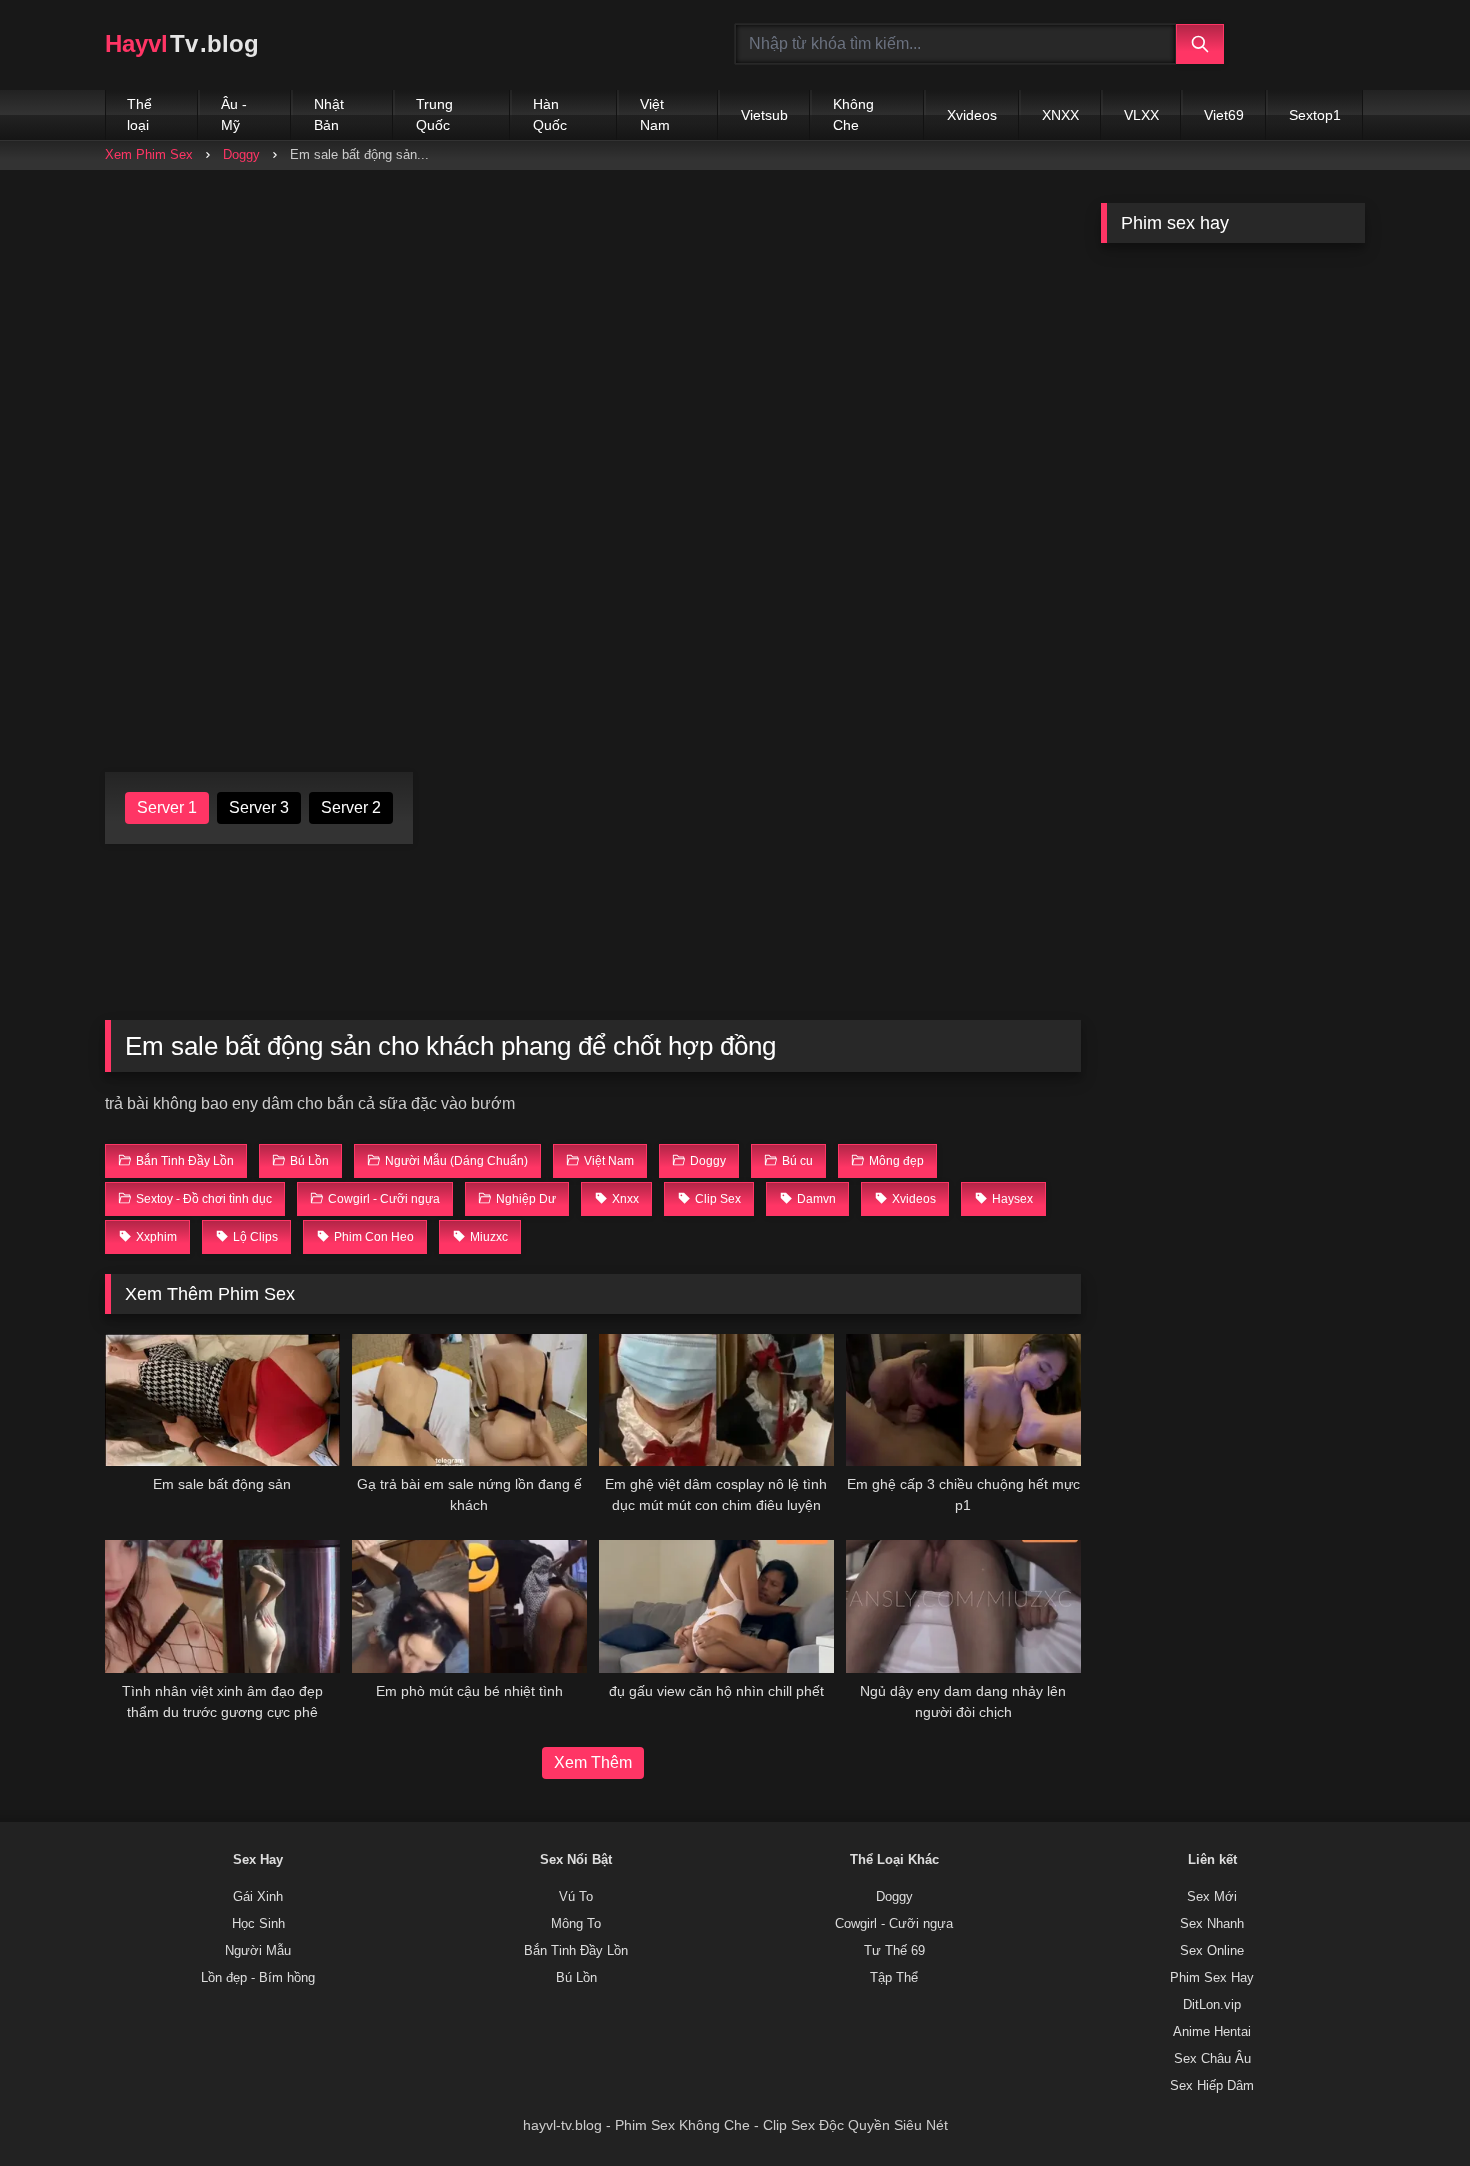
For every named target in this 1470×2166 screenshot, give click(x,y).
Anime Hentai (1212, 2032)
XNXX (1060, 115)
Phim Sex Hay (1212, 1978)
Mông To (576, 1924)
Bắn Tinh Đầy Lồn (576, 1951)
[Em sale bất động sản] (222, 1400)
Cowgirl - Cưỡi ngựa (894, 1924)
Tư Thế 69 (894, 1951)
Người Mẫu (258, 1951)
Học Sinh (258, 1924)
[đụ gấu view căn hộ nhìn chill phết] (716, 1606)
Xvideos (972, 115)
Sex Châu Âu (1212, 2059)
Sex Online (1212, 1951)
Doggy (241, 154)
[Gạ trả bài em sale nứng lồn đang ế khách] (469, 1400)
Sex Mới (1212, 1897)
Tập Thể (894, 1978)
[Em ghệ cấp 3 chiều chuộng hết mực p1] (963, 1400)
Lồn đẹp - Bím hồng (258, 1978)
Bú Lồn (576, 1978)
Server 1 (167, 807)
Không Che (853, 114)
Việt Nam (655, 114)
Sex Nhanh (1212, 1924)
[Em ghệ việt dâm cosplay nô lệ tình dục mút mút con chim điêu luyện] (716, 1400)
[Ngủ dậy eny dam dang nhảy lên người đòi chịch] (963, 1606)
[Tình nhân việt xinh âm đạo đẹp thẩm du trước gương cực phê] (222, 1606)
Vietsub (764, 115)
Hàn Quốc (550, 114)
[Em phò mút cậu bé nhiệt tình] (469, 1606)
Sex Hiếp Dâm (1212, 2086)
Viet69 (1224, 115)
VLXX (1141, 115)
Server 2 (351, 807)
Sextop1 (1315, 115)
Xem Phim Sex (149, 154)
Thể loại (139, 114)
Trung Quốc (434, 114)
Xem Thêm (593, 1762)
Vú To (576, 1897)
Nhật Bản (329, 114)
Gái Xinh (258, 1897)
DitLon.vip (1212, 2005)
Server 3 (259, 807)
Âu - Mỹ (234, 114)
